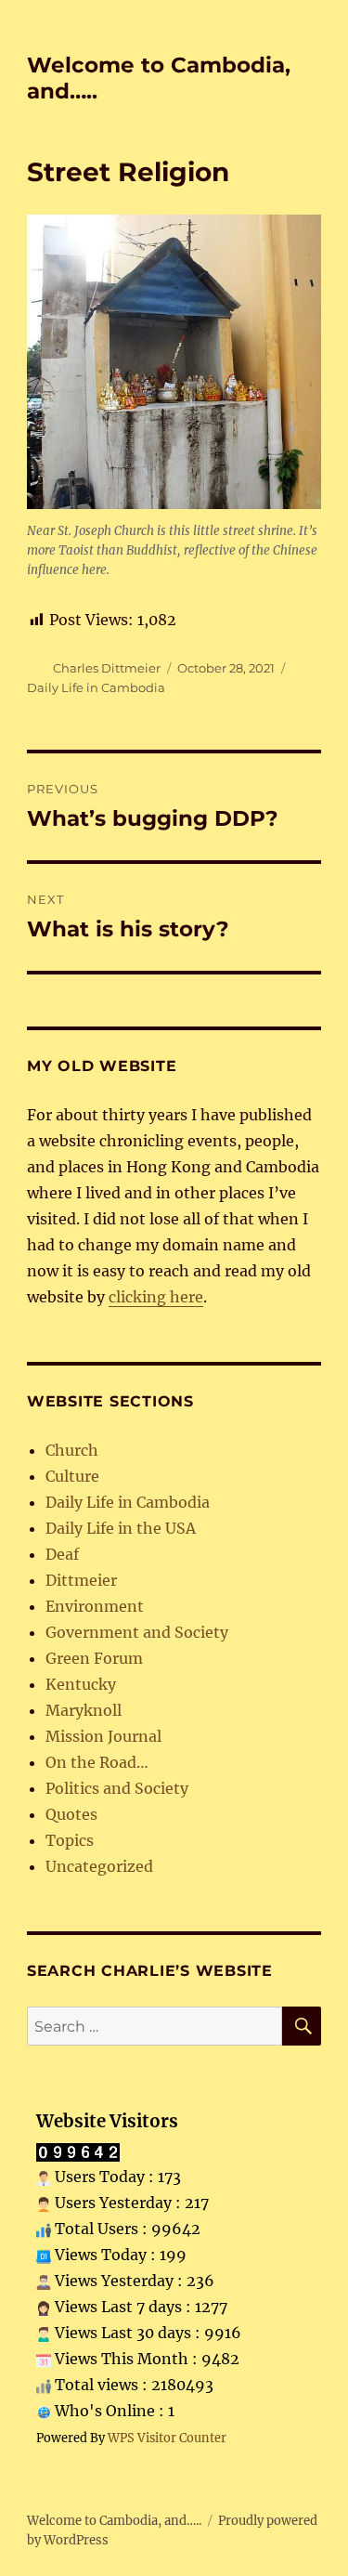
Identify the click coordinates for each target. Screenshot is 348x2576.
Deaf (62, 1554)
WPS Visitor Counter (167, 2438)
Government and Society (137, 1632)
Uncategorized (99, 1866)
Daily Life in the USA (121, 1528)
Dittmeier (81, 1580)
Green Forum (94, 1658)
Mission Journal (103, 1736)
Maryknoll (84, 1710)
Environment (95, 1606)
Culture (72, 1476)
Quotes (71, 1814)
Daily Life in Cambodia (96, 687)
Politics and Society (117, 1788)
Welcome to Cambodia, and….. (114, 2521)
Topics (70, 1840)
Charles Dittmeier (107, 668)
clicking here (156, 1297)
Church (72, 1450)
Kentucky (81, 1684)
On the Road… (97, 1762)
